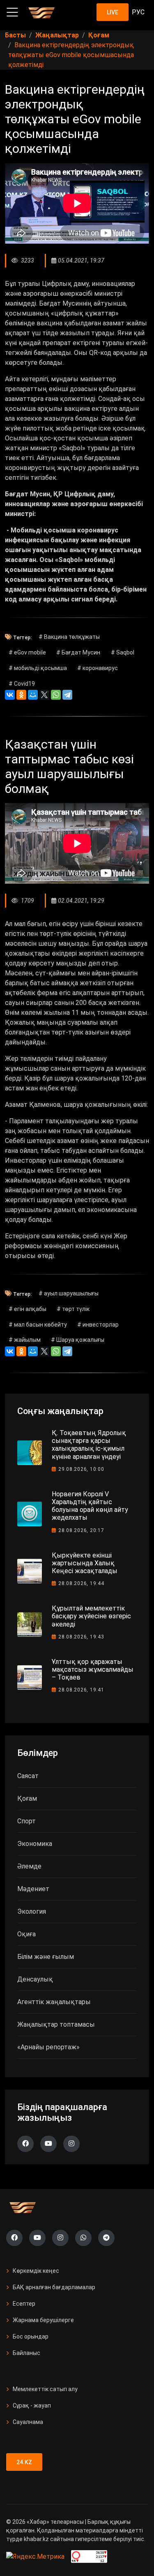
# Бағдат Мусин (78, 652)
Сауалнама (28, 2422)
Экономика (35, 1844)
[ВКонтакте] (10, 695)
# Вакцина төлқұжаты (69, 637)
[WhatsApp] (56, 695)
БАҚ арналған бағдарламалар (54, 2287)
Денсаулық (35, 1979)
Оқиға (26, 1934)
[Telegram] (67, 695)
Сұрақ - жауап (32, 2405)
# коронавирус (98, 668)
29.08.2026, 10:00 (81, 1469)
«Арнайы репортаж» (48, 2047)
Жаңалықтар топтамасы (56, 2024)
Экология (32, 1911)
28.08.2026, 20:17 (81, 1530)
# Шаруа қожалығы (78, 1340)
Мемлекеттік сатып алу (45, 2389)
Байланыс (26, 2353)
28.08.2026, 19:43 (81, 1637)
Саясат (28, 1776)
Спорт (26, 1821)
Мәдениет (33, 1889)
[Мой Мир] (33, 695)
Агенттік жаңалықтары (54, 2002)
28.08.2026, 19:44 (81, 1583)
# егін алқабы (28, 1309)
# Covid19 (22, 684)
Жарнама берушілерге (43, 2320)
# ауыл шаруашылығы (69, 1293)
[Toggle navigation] (12, 12)
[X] (44, 695)
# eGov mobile (27, 652)
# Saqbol (123, 652)
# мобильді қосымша (38, 668)
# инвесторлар (98, 1325)
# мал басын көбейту (38, 1325)
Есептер (24, 2304)
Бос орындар (31, 2336)
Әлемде (29, 1866)
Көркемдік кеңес (36, 2271)
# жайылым (25, 1340)
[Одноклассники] (21, 695)
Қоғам (27, 1798)
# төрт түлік (73, 1309)
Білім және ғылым (46, 1957)
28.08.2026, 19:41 (81, 1690)
